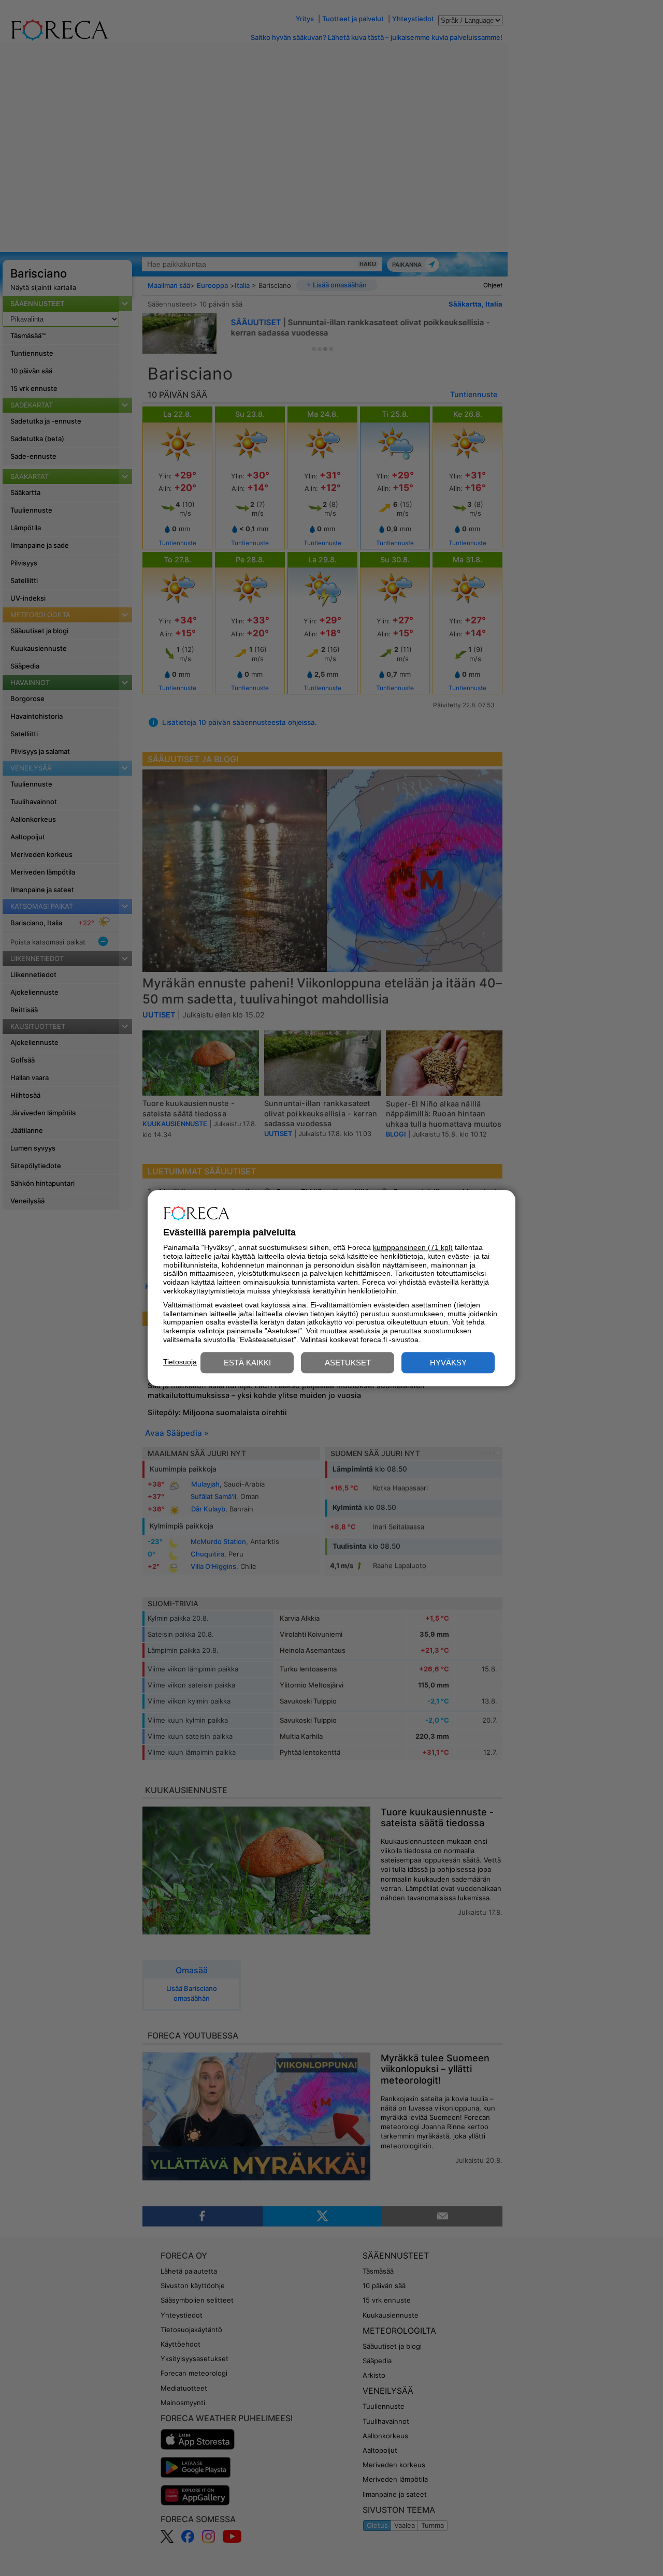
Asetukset (348, 1363)
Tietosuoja (180, 1362)
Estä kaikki (247, 1363)
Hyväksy (448, 1363)
